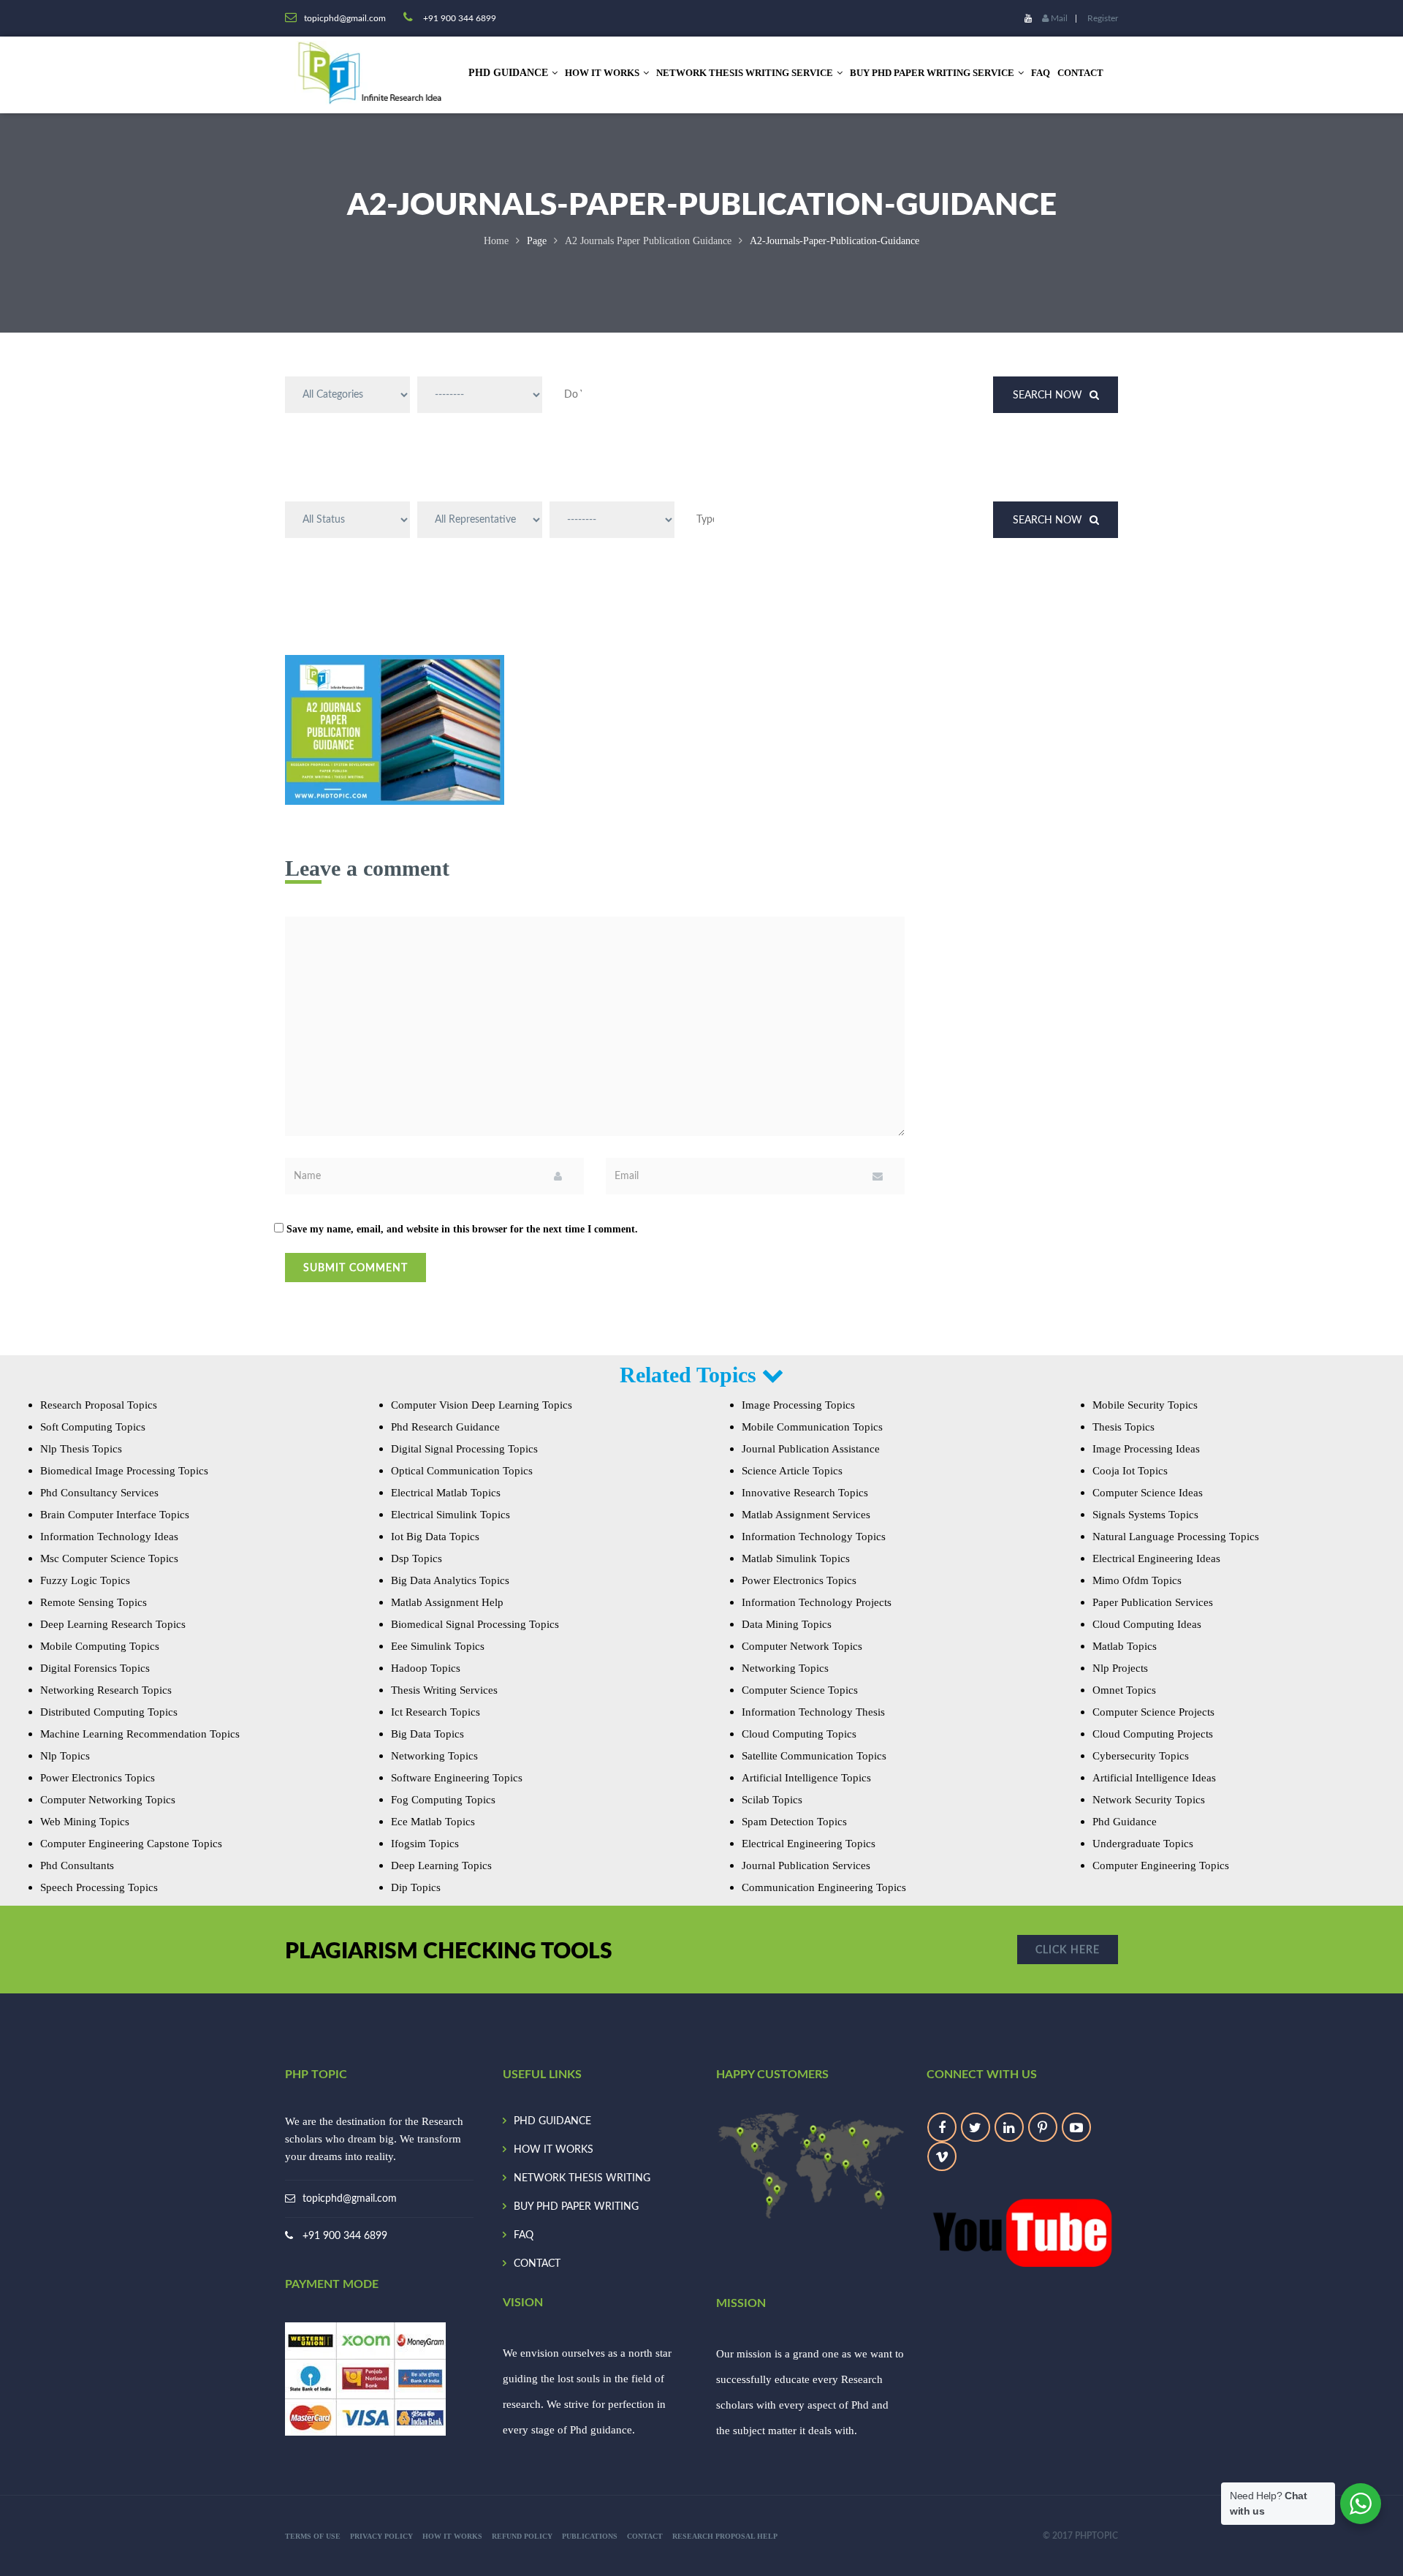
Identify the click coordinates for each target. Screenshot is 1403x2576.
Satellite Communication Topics (814, 1756)
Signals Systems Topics (1145, 1515)
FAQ (1041, 73)
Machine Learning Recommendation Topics (140, 1734)
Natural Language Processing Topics (1176, 1537)
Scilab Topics (772, 1800)
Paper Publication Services (1153, 1602)
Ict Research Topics (436, 1712)
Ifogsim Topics (425, 1844)
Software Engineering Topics (457, 1778)
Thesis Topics (1123, 1427)
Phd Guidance (1125, 1822)
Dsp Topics (417, 1558)
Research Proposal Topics (99, 1405)
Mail (1058, 18)
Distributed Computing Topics (109, 1712)
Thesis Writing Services (444, 1690)
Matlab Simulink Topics (796, 1558)
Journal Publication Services (806, 1865)
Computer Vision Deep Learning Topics (482, 1405)
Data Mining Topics (787, 1624)
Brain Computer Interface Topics (115, 1515)
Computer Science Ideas (1148, 1493)
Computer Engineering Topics (1161, 1865)
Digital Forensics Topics (95, 1668)
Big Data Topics (427, 1734)
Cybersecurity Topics (1141, 1756)
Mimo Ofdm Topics (1137, 1580)
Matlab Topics (1125, 1646)
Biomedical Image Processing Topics (124, 1471)
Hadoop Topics (426, 1668)
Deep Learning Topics (441, 1865)
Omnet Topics (1124, 1690)
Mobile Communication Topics (812, 1427)
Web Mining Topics (85, 1822)
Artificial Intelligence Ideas (1154, 1778)
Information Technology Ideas (109, 1537)
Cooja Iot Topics (1130, 1471)
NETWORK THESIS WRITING (582, 2178)
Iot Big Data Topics (435, 1537)
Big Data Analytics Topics (450, 1580)
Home (496, 241)
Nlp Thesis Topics (81, 1449)
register (1103, 18)
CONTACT (1080, 73)
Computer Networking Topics (108, 1800)
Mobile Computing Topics (100, 1646)
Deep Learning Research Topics (113, 1624)
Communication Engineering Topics (824, 1887)
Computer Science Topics (800, 1690)
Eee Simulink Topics (438, 1646)
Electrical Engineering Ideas (1156, 1558)
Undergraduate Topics (1143, 1844)
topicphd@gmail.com (350, 2199)
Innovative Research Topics (805, 1493)
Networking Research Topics (106, 1690)
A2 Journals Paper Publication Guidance (648, 241)
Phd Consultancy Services (99, 1493)
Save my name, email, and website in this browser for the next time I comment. (462, 1229)
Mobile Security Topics (1145, 1405)
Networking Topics (434, 1756)
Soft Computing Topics (93, 1427)
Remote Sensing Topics (94, 1602)
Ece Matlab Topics (433, 1822)
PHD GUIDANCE (552, 2121)
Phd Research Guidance (445, 1427)
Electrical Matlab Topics (446, 1493)
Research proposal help (725, 2536)
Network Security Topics (1149, 1800)
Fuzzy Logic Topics (85, 1580)
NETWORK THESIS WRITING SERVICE (745, 73)
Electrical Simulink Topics (450, 1515)
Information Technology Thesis (813, 1712)
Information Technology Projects (817, 1602)
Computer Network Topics (802, 1646)
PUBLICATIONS (590, 2536)
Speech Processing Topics (99, 1887)
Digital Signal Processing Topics (464, 1449)
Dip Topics (416, 1887)
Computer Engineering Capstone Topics (131, 1844)
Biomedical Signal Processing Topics (475, 1624)
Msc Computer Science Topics (109, 1558)
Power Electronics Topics (98, 1778)
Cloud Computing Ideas (1147, 1624)
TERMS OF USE (313, 2536)
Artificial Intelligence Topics (806, 1778)
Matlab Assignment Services (806, 1515)
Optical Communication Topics (462, 1471)
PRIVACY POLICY (381, 2536)
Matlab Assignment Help (447, 1602)
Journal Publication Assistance (811, 1449)
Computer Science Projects (1153, 1712)
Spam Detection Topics (794, 1822)
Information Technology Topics (814, 1537)
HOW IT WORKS (602, 73)
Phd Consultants (77, 1865)
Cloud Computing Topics (799, 1734)
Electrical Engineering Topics (809, 1844)
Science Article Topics (792, 1471)
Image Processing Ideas (1146, 1449)
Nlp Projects (1120, 1668)
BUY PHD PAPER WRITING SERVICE (932, 73)
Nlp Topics (65, 1756)
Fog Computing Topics (443, 1800)
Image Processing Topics (798, 1405)
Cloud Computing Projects (1153, 1734)
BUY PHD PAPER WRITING (576, 2207)
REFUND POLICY (522, 2536)
